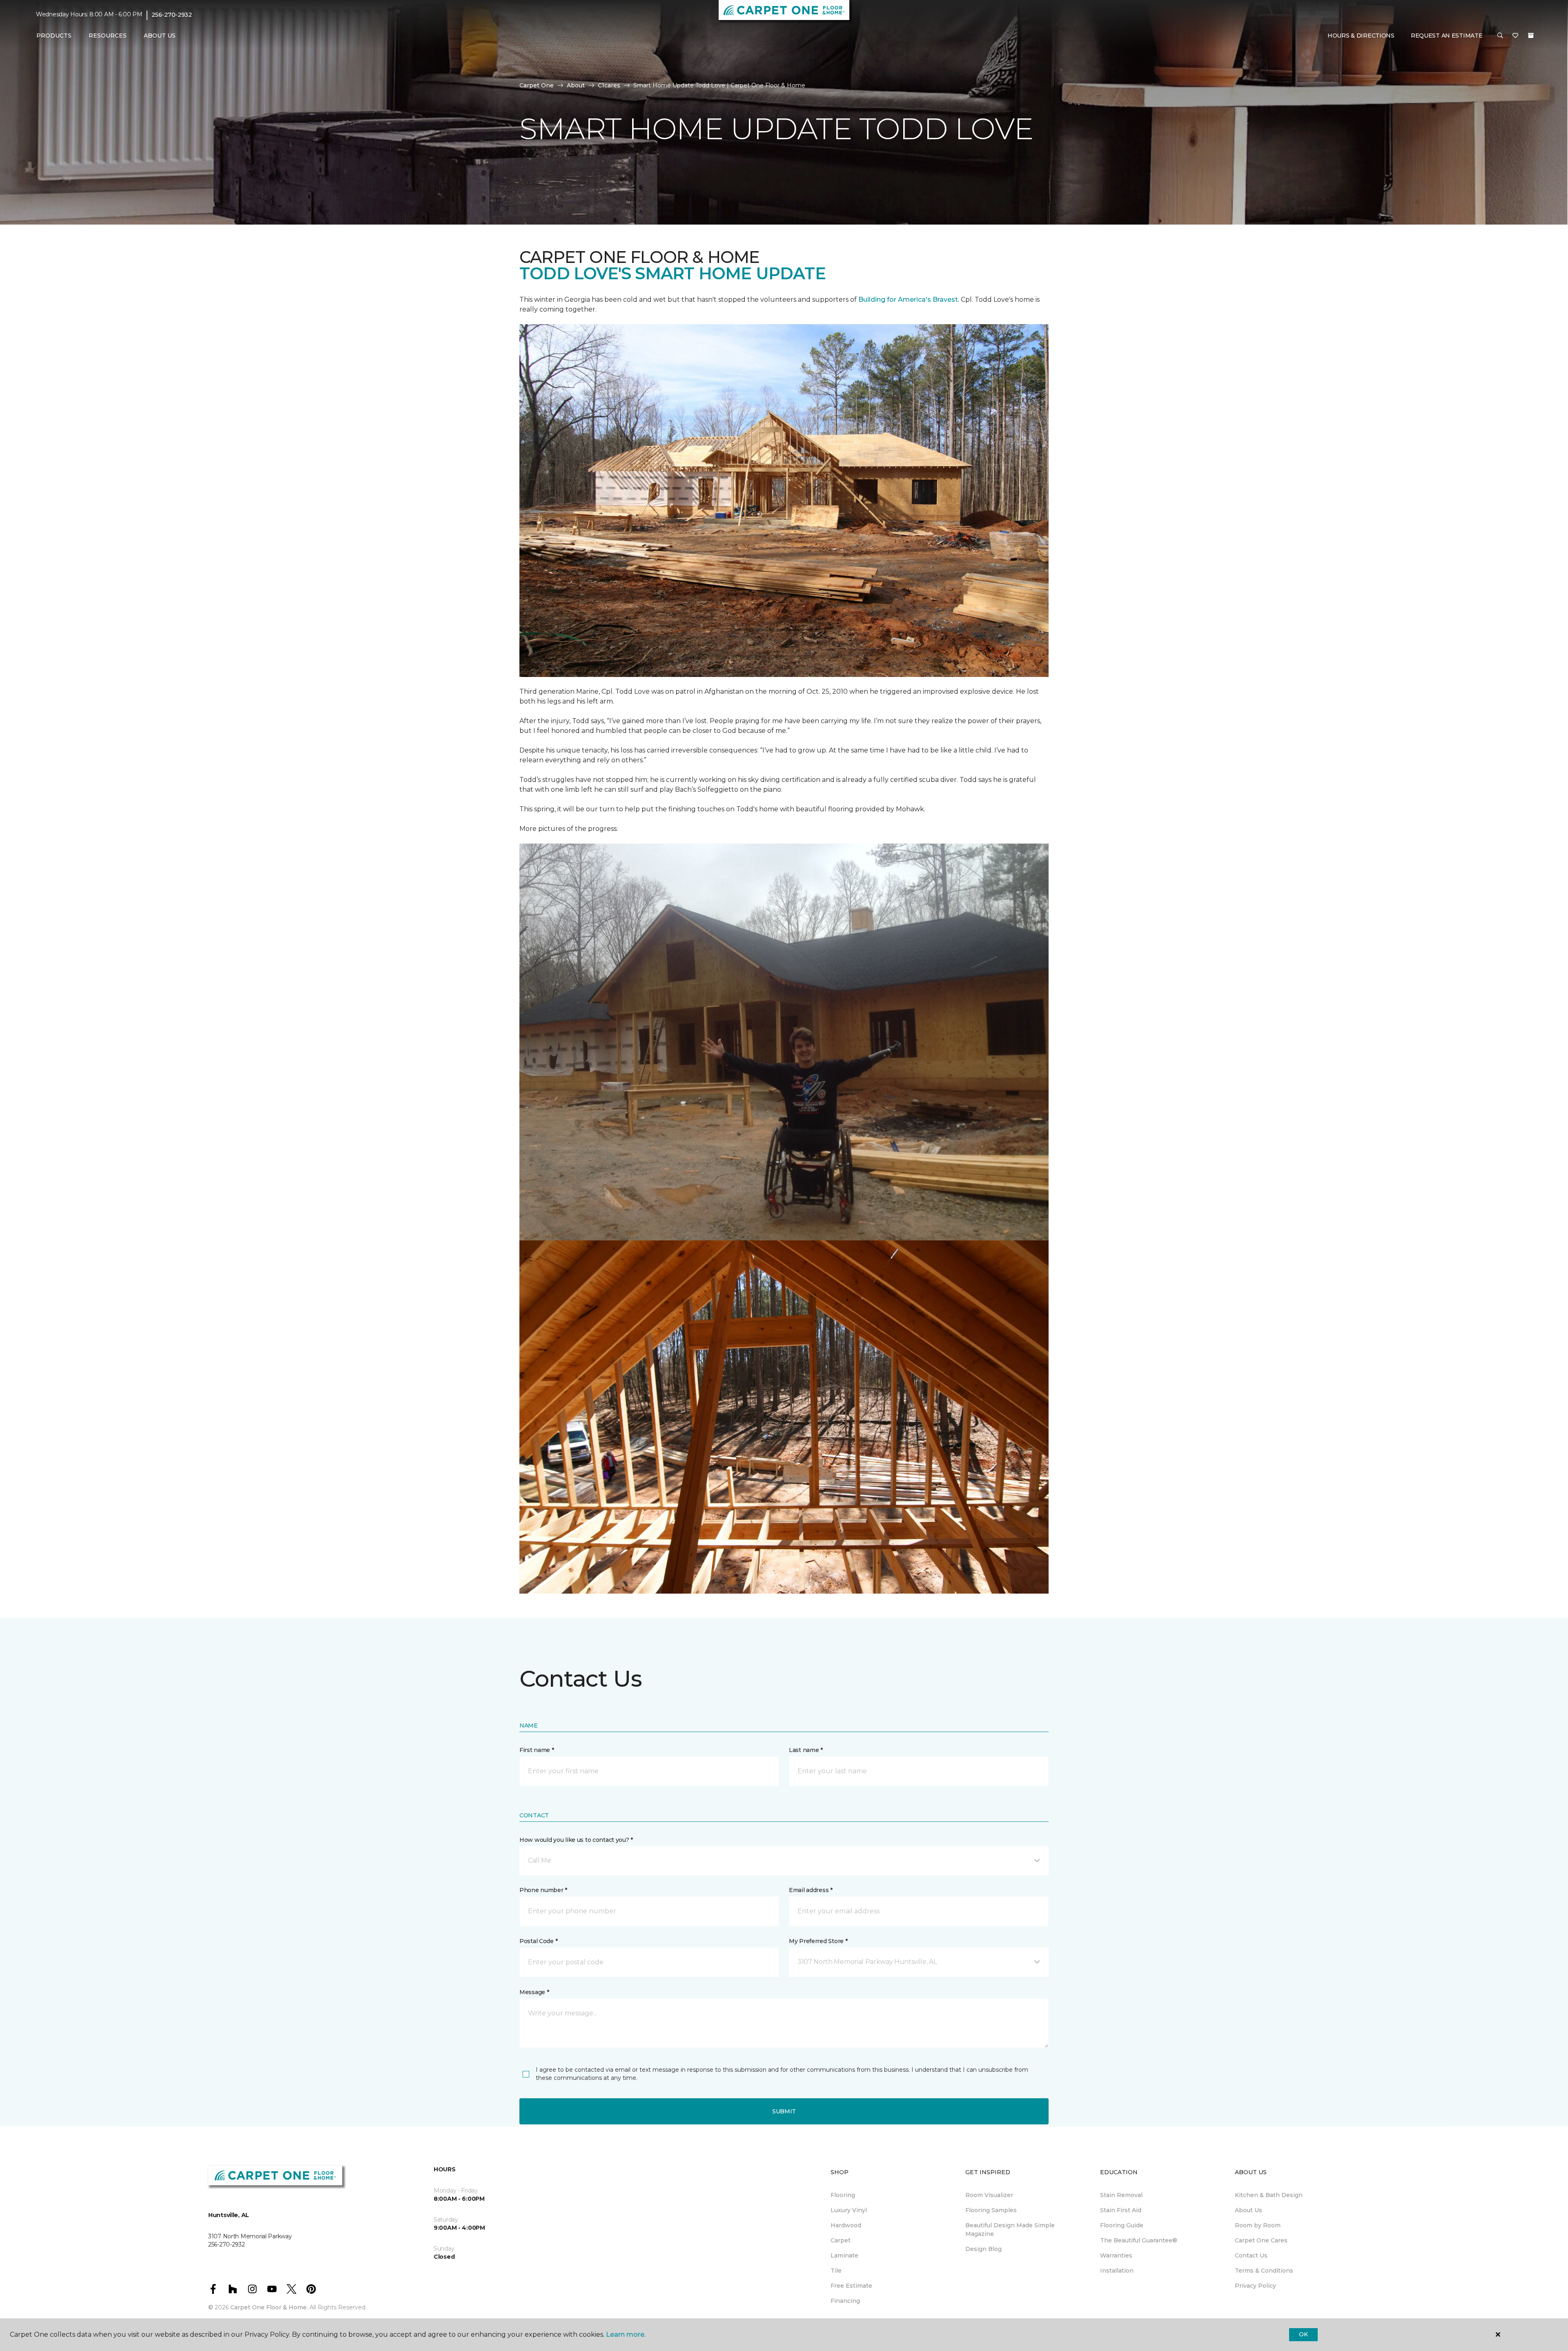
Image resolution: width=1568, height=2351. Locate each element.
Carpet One (537, 85)
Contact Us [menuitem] (1251, 2255)
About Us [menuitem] (1248, 2210)
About (576, 85)
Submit (784, 2111)
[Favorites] (1515, 36)
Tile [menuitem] (836, 2271)
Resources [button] (108, 36)
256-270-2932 (172, 15)
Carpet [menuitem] (841, 2240)
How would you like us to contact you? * (576, 1840)
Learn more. (626, 2334)
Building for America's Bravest (908, 299)
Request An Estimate (1447, 36)
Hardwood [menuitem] (846, 2225)
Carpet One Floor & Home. (269, 2307)
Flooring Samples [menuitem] (991, 2210)
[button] (1500, 36)
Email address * (811, 1890)
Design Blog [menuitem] (983, 2249)
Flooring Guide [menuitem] (1122, 2225)
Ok (1303, 2334)
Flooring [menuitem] (843, 2195)
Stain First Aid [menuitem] (1121, 2210)
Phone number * (543, 1890)
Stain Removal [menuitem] (1121, 2195)
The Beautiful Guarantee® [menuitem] (1139, 2240)
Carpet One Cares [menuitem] (1261, 2240)
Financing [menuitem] (845, 2301)
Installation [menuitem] (1117, 2271)
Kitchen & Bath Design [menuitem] (1269, 2195)
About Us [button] (160, 36)
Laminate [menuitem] (844, 2255)
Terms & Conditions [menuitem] (1264, 2271)
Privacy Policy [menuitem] (1255, 2286)
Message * (534, 1992)
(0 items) (1531, 36)
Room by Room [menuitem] (1258, 2225)
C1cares (609, 85)
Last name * (806, 1750)
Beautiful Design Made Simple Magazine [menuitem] (1010, 2230)
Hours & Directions (1361, 36)
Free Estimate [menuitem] (851, 2286)
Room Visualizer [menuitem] (989, 2195)
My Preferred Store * (818, 1941)
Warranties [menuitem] (1116, 2255)
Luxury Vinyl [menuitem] (849, 2210)
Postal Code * (538, 1941)
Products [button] (54, 36)
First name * (537, 1750)
